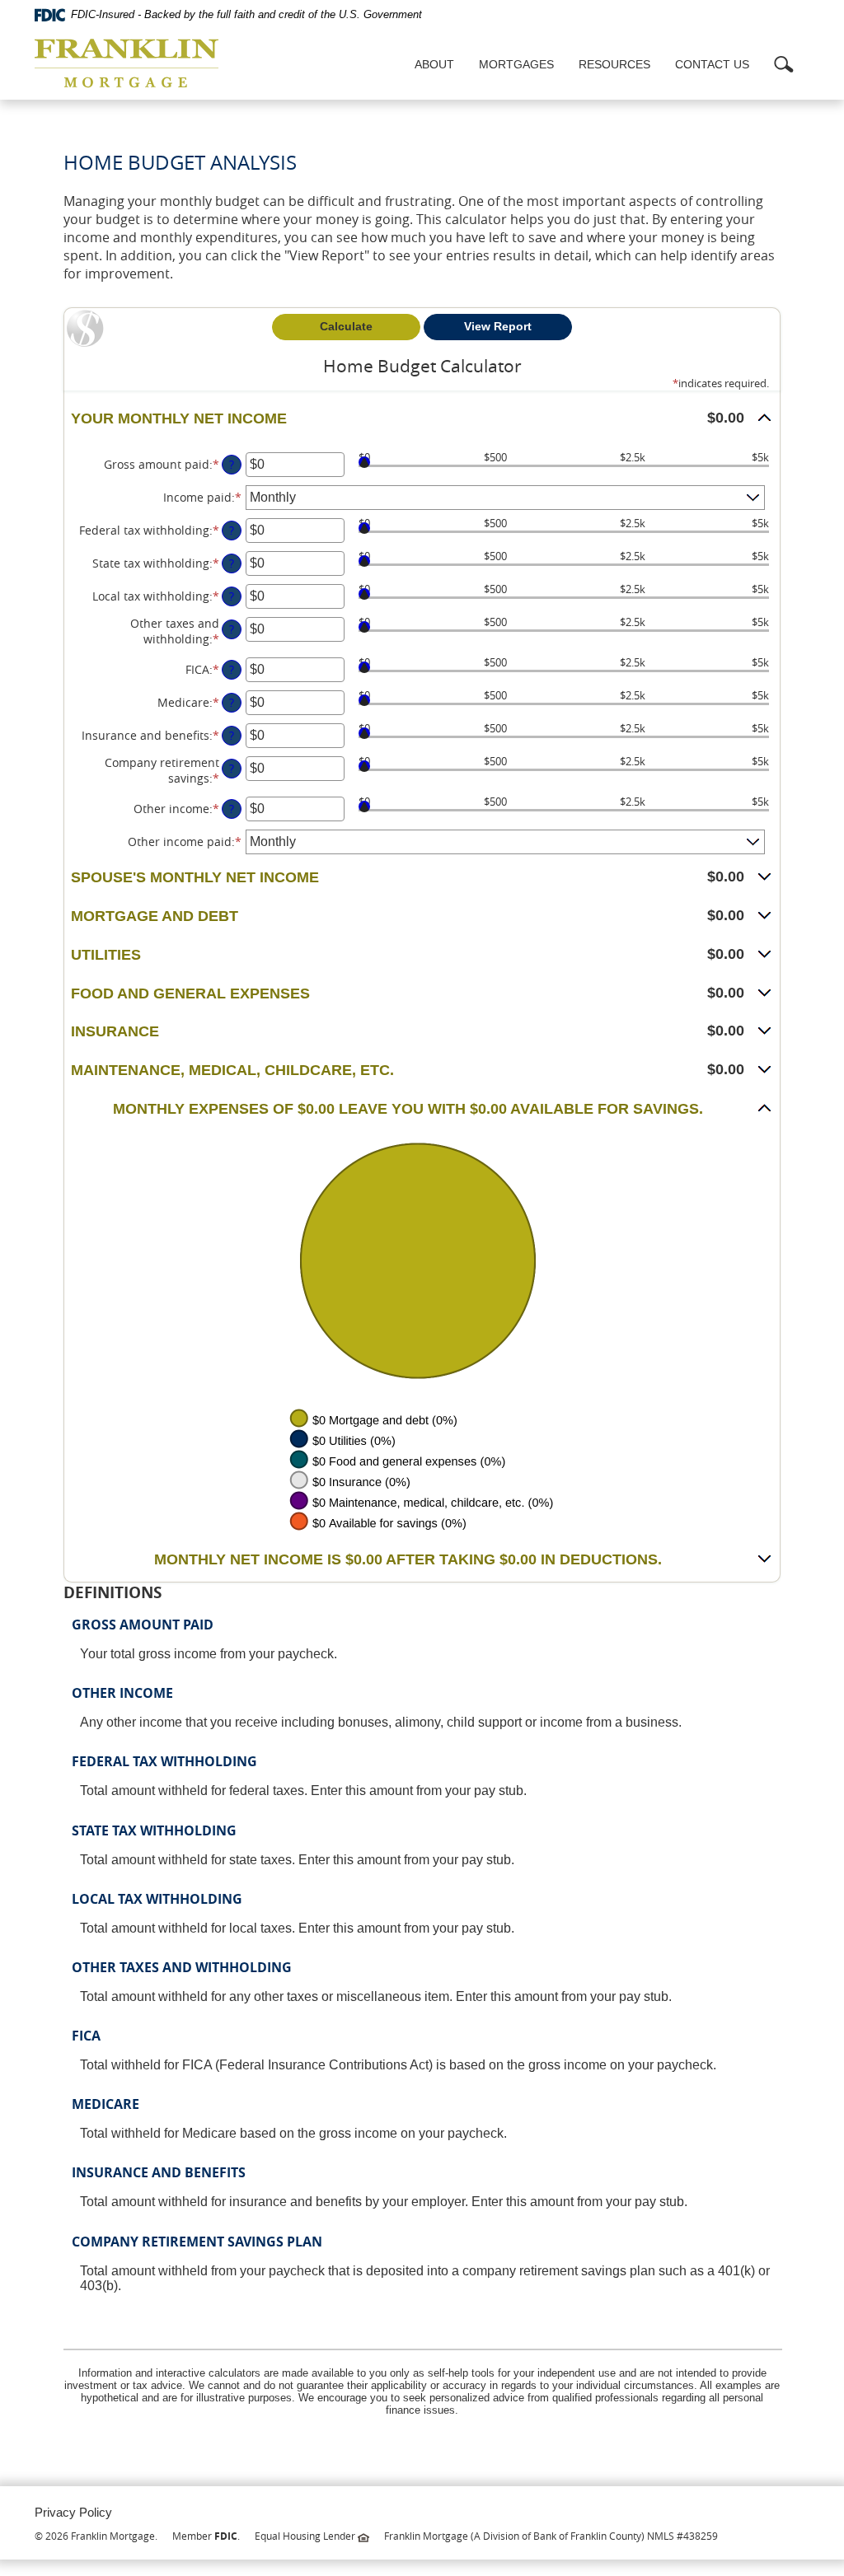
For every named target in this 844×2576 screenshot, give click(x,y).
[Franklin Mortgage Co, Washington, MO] (127, 65)
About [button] (434, 64)
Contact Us (712, 64)
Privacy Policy (73, 2512)
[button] (422, 419)
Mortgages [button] (516, 64)
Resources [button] (614, 64)
